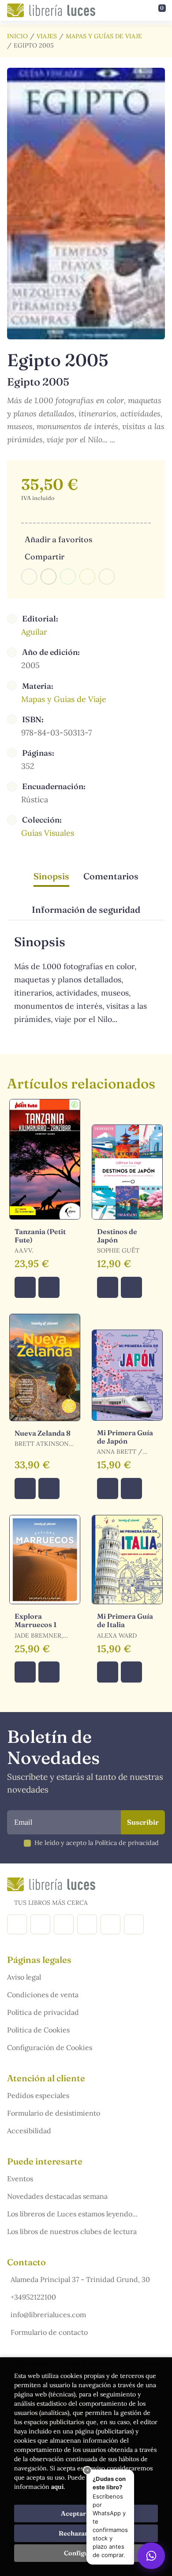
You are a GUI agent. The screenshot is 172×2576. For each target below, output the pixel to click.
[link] (49, 1287)
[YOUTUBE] (110, 1924)
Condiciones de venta (43, 1995)
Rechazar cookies (86, 2533)
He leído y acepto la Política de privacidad (97, 1843)
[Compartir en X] (49, 577)
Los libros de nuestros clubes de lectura (72, 2231)
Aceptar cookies (86, 2514)
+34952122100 (33, 2297)
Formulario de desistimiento (54, 2113)
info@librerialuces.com (48, 2315)
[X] (64, 1924)
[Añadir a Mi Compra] (25, 1287)
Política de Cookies (38, 2030)
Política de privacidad (43, 2012)
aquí (57, 2487)
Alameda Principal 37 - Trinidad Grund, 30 (80, 2279)
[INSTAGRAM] (40, 1924)
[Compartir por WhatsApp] (68, 577)
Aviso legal (24, 1977)
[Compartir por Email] (87, 577)
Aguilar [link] (34, 632)
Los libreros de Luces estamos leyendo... (72, 2214)
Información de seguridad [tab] (86, 910)
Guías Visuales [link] (48, 833)
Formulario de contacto (49, 2332)
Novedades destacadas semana (57, 2196)
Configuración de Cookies (50, 2047)
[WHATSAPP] (134, 1924)
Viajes (47, 36)
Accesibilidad (29, 2131)
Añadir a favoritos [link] (58, 539)
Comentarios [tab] (111, 876)
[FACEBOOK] (17, 1924)
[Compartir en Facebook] (29, 577)
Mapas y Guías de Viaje (104, 36)
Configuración (86, 2553)
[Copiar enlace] (107, 577)
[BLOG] (87, 1924)
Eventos (20, 2179)
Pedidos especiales (38, 2095)
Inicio (17, 36)
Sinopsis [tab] (51, 876)
